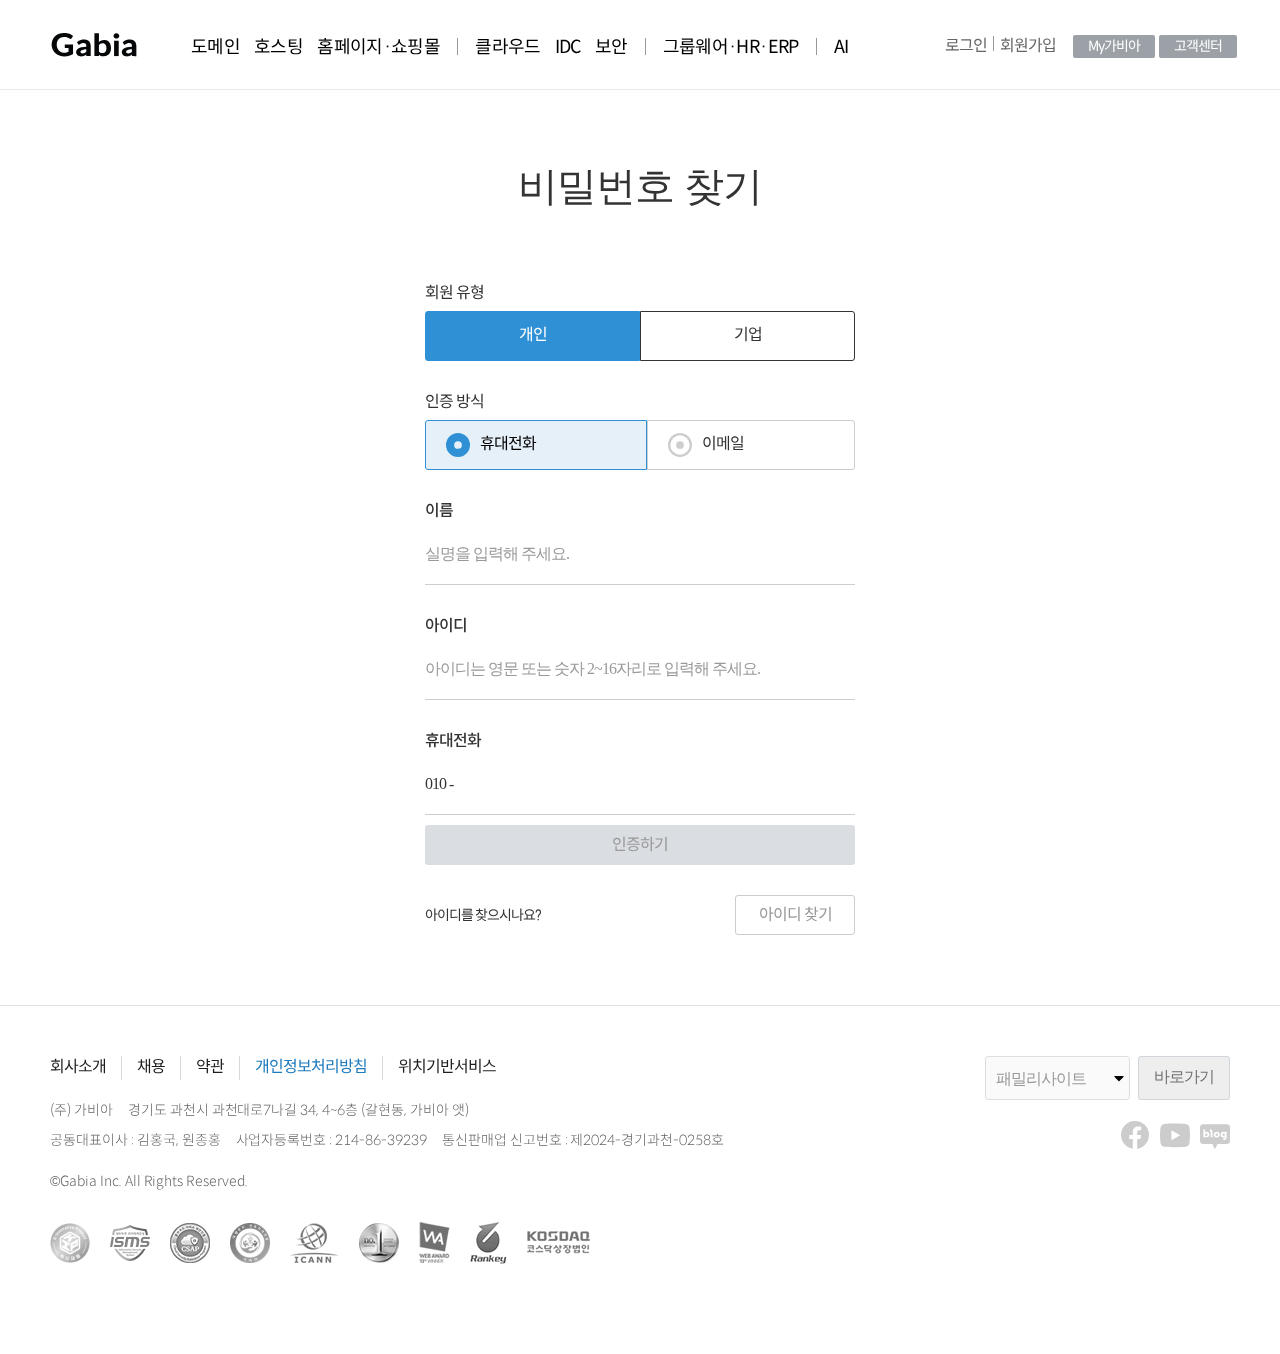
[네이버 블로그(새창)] (1215, 1135)
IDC (568, 47)
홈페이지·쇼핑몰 (378, 47)
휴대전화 (453, 741)
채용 (151, 1067)
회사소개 (78, 1067)
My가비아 (1114, 46)
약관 (210, 1067)
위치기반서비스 (447, 1067)
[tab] (532, 336)
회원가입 (1028, 46)
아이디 (446, 626)
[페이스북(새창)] (1135, 1135)
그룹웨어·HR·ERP (731, 47)
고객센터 (1198, 46)
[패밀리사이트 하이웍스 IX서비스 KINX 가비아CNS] (1061, 1077)
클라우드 (507, 47)
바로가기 (1184, 1076)
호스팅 (278, 47)
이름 (439, 511)
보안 (611, 47)
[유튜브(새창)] (1175, 1135)
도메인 (215, 47)
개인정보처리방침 (311, 1067)
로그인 (966, 46)
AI (841, 47)
